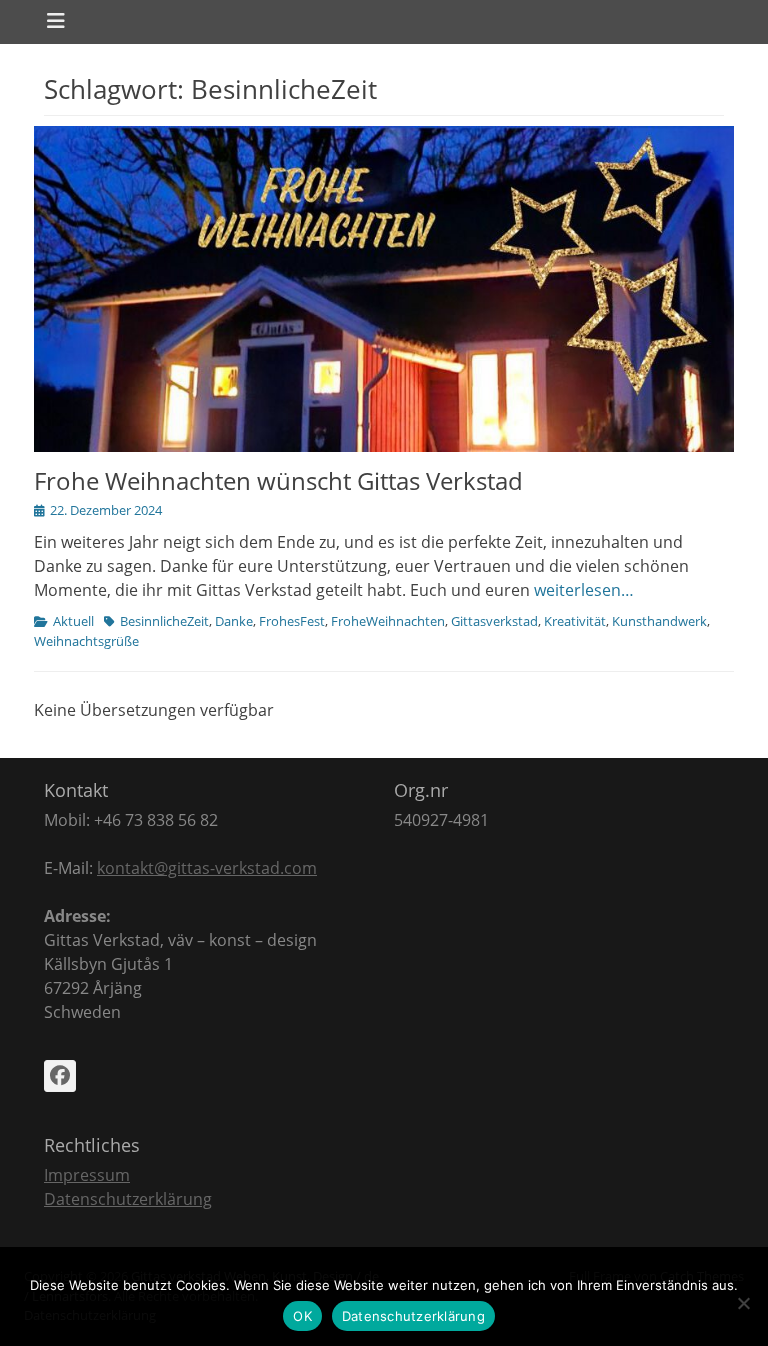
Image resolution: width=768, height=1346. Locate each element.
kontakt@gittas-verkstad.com (207, 868)
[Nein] (743, 1303)
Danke (234, 621)
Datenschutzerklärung (128, 1199)
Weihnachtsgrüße (86, 641)
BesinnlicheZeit (164, 621)
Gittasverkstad (494, 621)
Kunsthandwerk (659, 621)
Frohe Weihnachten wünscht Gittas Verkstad (278, 480)
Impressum (87, 1175)
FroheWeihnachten (388, 621)
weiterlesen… (584, 590)
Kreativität (575, 621)
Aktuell (73, 621)
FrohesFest (292, 621)
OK (302, 1316)
